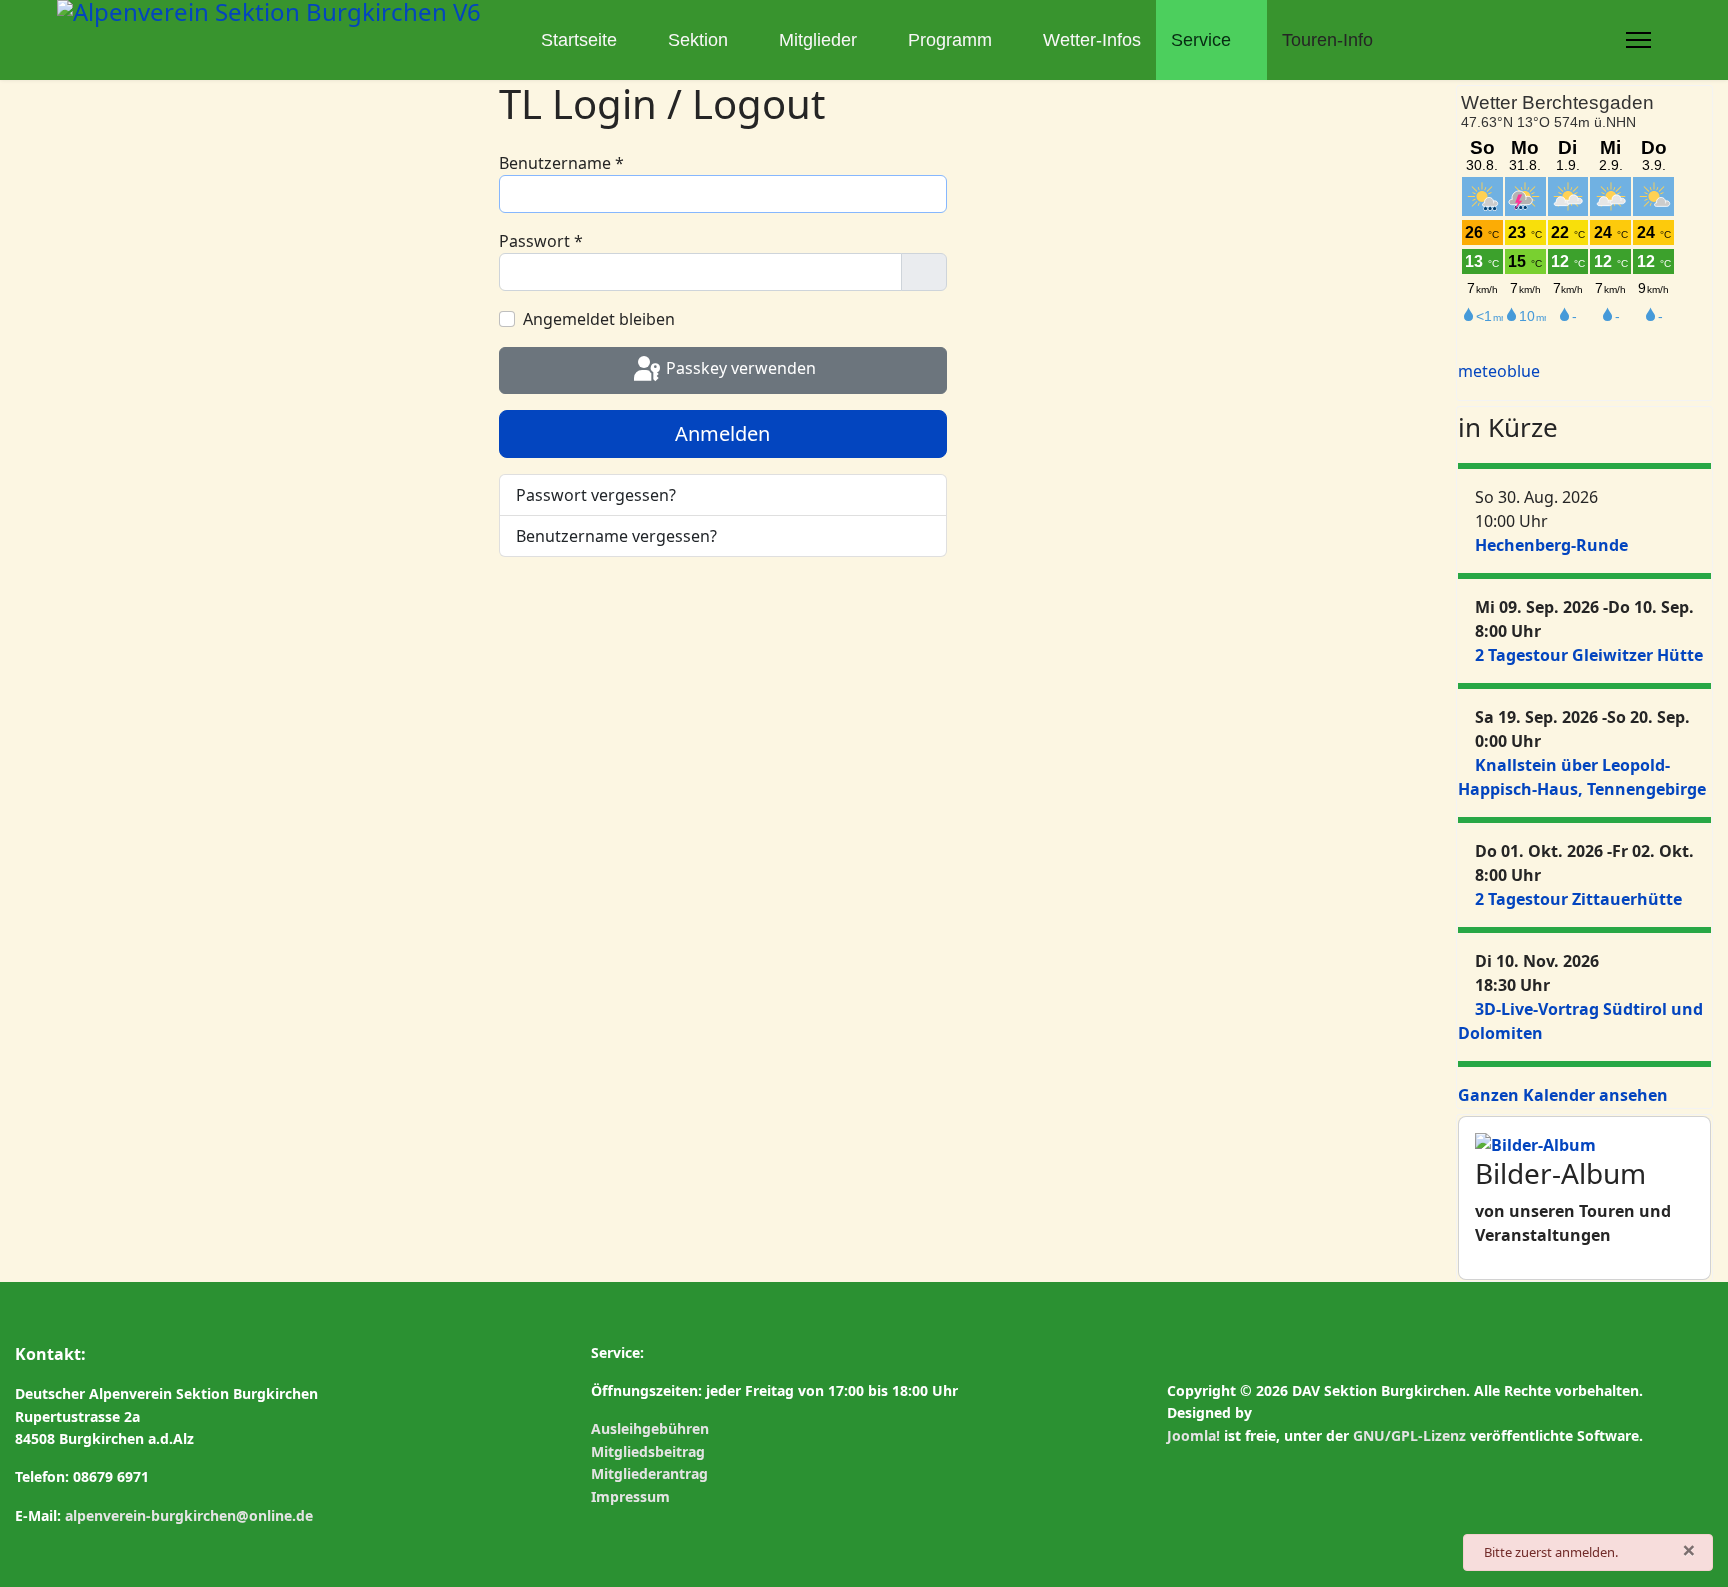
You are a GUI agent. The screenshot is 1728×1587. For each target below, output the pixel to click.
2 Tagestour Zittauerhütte (1578, 899)
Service (1201, 40)
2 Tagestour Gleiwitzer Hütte (1589, 655)
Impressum (630, 1496)
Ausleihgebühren (650, 1428)
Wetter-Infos (1092, 40)
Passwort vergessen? (596, 495)
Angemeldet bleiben (599, 319)
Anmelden (722, 433)
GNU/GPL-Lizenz (1409, 1435)
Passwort (541, 241)
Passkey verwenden (739, 369)
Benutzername (561, 163)
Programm (950, 40)
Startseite (579, 40)
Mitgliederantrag (649, 1473)
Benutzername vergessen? (616, 536)
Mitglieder (818, 40)
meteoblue (1499, 371)
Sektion (698, 40)
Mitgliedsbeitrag (648, 1451)
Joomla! (1193, 1435)
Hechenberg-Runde (1551, 545)
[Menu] (1638, 40)
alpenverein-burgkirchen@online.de (189, 1515)
